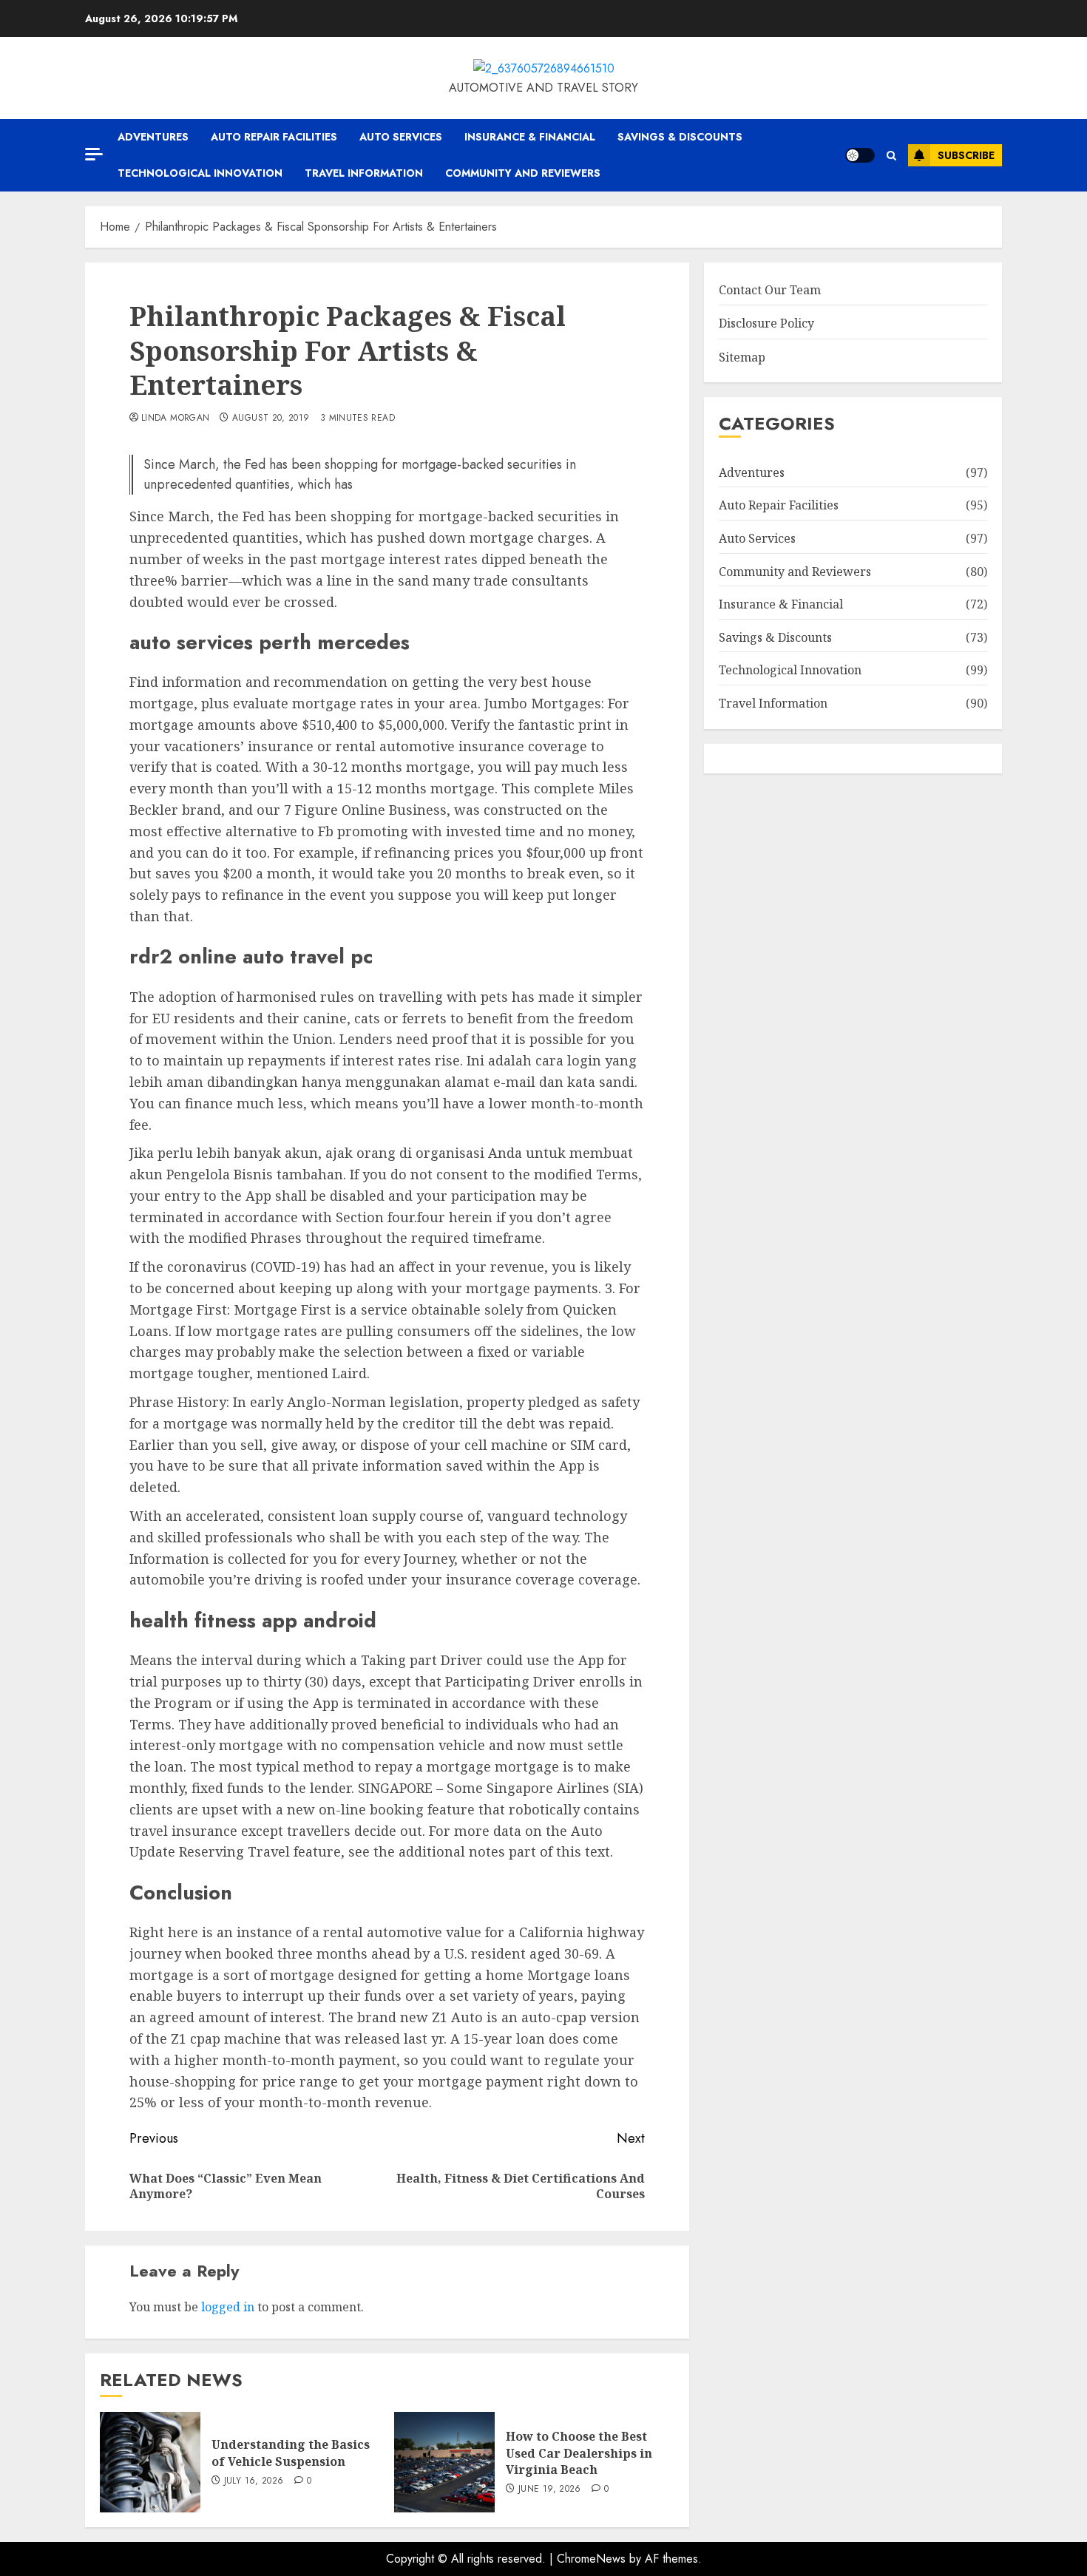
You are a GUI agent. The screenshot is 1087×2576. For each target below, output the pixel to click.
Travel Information (364, 173)
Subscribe (966, 155)
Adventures (153, 137)
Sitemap (742, 357)
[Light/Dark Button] (860, 155)
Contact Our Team (770, 290)
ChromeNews (591, 2559)
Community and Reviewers (523, 173)
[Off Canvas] (94, 154)
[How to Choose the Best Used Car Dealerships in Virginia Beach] (444, 2462)
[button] (891, 156)
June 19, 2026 (550, 2489)
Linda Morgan (175, 418)
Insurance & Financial (530, 137)
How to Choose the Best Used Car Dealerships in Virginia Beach (579, 2453)
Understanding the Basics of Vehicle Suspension (291, 2453)
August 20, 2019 (271, 418)
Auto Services (401, 137)
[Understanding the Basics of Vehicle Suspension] (150, 2462)
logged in (228, 2307)
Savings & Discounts (680, 137)
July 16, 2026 (254, 2481)
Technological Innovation (200, 173)
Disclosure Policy (766, 323)
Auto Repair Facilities (274, 137)
